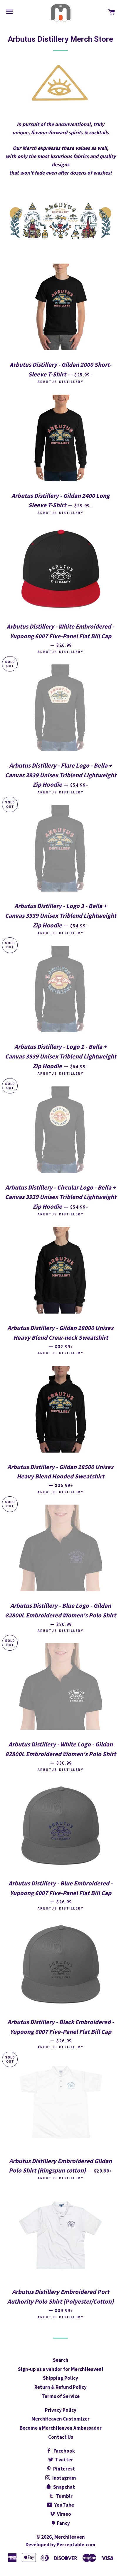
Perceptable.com (76, 2545)
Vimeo (64, 2514)
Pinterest (64, 2469)
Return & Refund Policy (60, 2387)
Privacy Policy (61, 2410)
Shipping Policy (60, 2378)
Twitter (64, 2460)
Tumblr (64, 2496)
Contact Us (61, 2437)
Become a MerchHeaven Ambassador (61, 2428)
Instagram (64, 2478)
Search (61, 2360)
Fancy (63, 2523)
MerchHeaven (70, 2537)
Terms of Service (61, 2396)
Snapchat (64, 2487)
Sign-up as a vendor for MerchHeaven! (60, 2369)
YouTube (64, 2505)
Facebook (64, 2451)
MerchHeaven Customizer (60, 2419)
